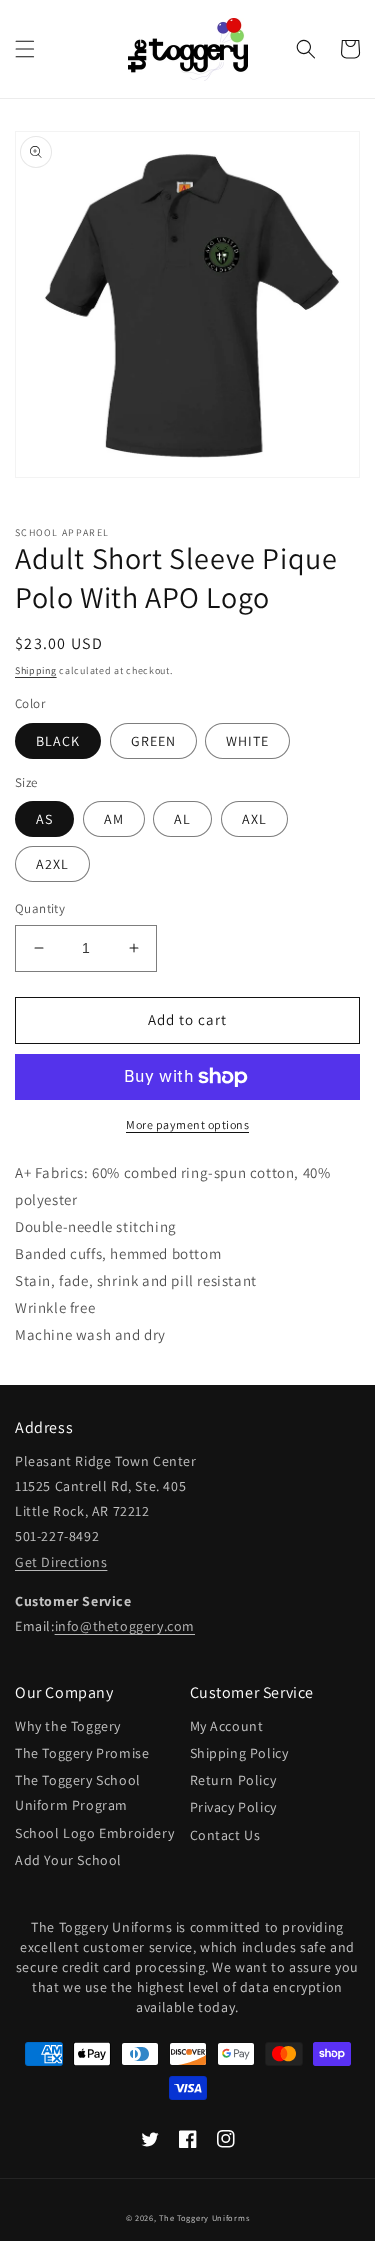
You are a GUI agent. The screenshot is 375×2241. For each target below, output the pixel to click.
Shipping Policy (239, 1753)
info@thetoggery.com (125, 1626)
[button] (25, 49)
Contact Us (225, 1835)
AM (114, 819)
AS (44, 819)
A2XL (52, 864)
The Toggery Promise (82, 1753)
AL (182, 819)
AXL (254, 819)
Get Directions (61, 1562)
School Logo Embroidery (94, 1833)
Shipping (36, 670)
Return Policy (233, 1780)
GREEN (153, 741)
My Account (227, 1726)
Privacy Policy (233, 1807)
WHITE (247, 741)
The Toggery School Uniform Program (78, 1792)
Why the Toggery (68, 1726)
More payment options (187, 1124)
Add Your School (68, 1860)
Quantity (40, 908)
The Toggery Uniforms (204, 2217)
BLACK (58, 741)
